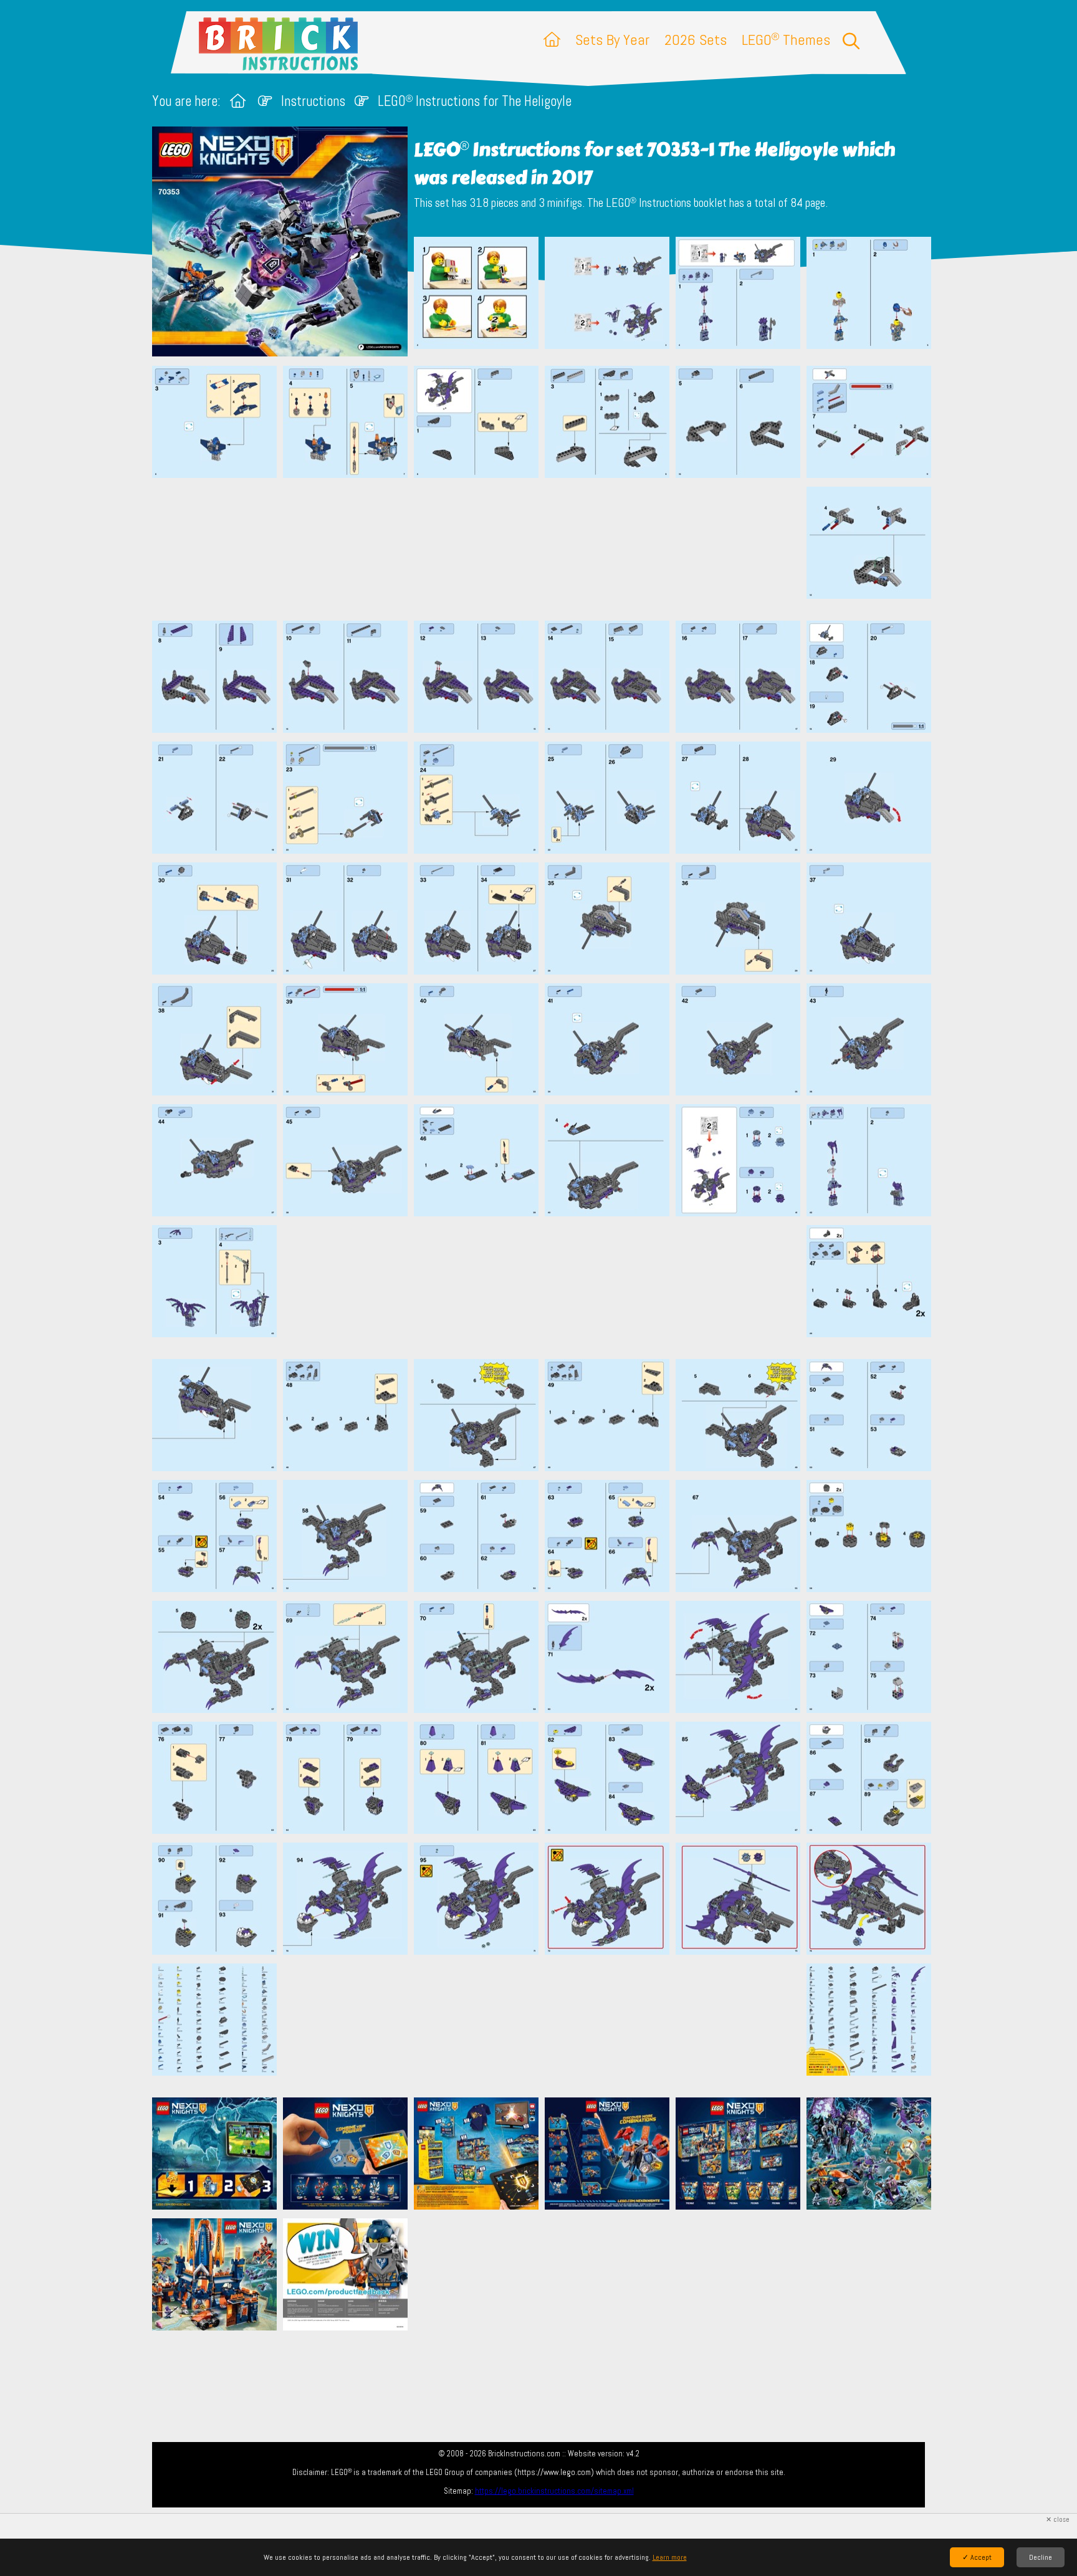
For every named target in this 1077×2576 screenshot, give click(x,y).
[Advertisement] (545, 549)
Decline (1041, 2557)
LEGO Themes (786, 40)
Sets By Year (612, 40)
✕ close (1058, 2520)
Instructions (313, 101)
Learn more (670, 2557)
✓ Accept (977, 2557)
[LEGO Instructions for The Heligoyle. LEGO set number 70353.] (476, 298)
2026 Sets (696, 40)
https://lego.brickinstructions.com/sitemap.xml (554, 2491)
